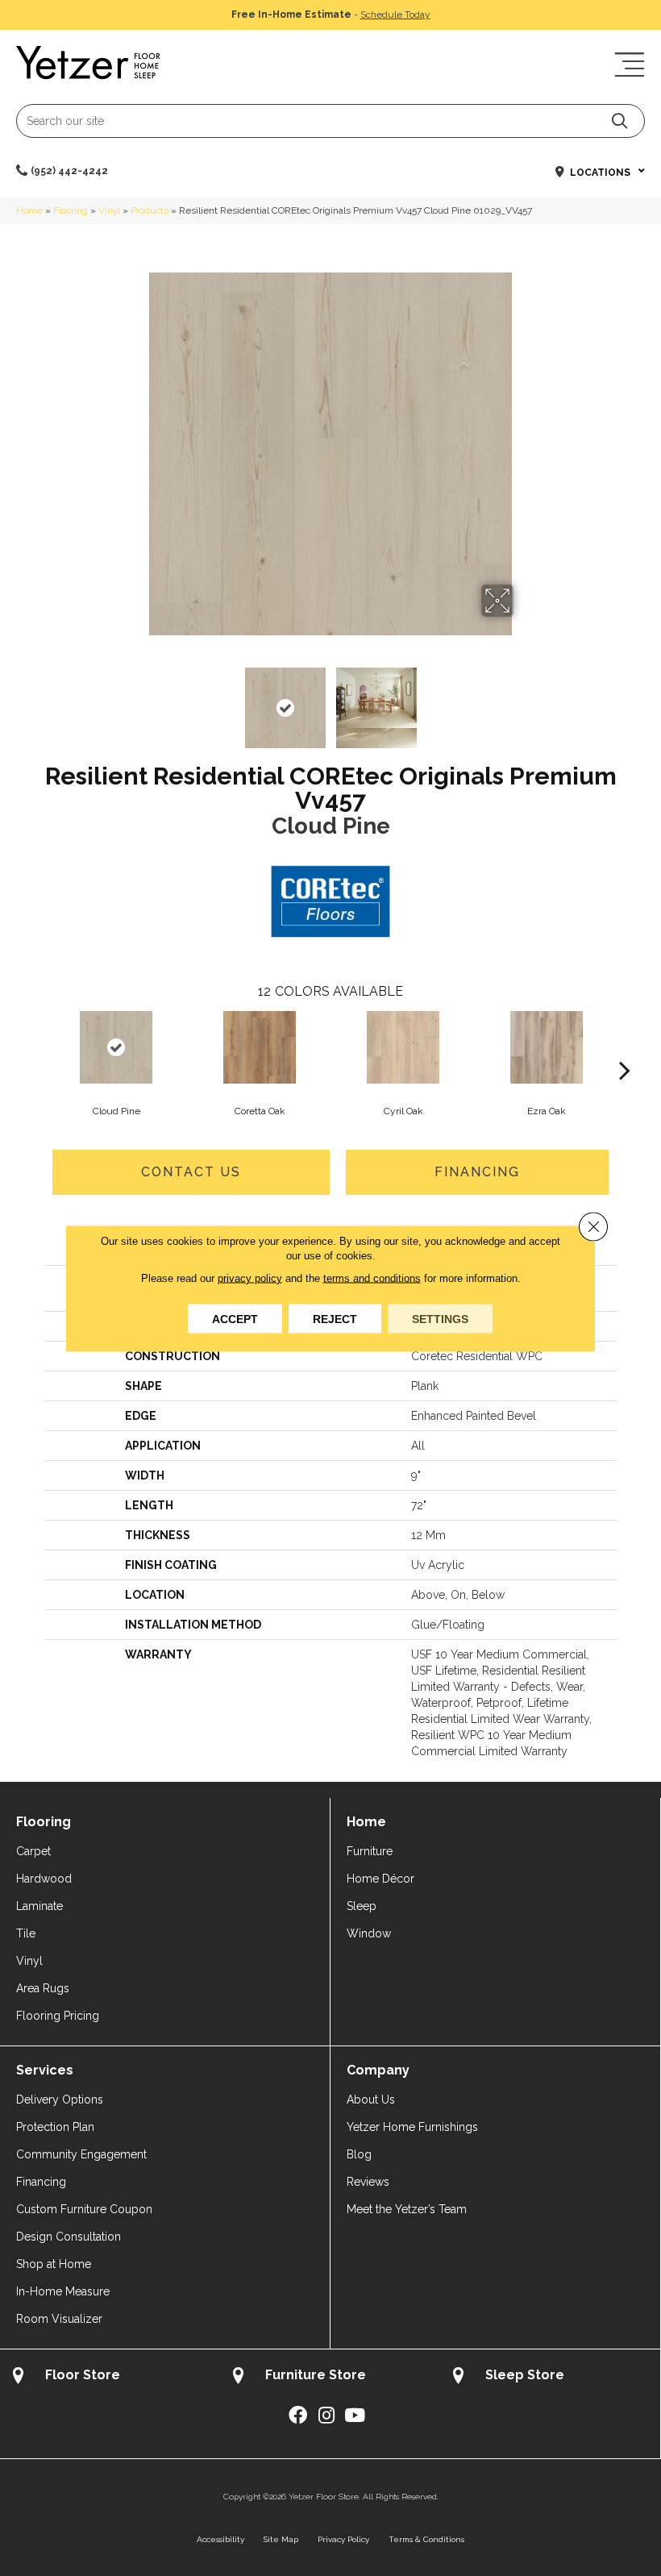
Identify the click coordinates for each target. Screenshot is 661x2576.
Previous (137, 700)
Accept (235, 1318)
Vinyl (109, 210)
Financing (477, 1172)
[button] (619, 121)
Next (524, 700)
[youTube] (355, 2416)
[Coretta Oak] (260, 1047)
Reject (335, 1318)
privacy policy (250, 1278)
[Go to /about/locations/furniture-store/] (330, 2377)
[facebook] (298, 2416)
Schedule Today (395, 15)
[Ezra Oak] (547, 1047)
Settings (440, 1318)
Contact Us (191, 1172)
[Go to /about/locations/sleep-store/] (550, 2377)
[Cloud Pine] (116, 1047)
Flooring (71, 210)
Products (150, 210)
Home (29, 210)
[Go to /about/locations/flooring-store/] (110, 2377)
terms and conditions (372, 1278)
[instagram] (326, 2416)
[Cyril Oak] (403, 1047)
